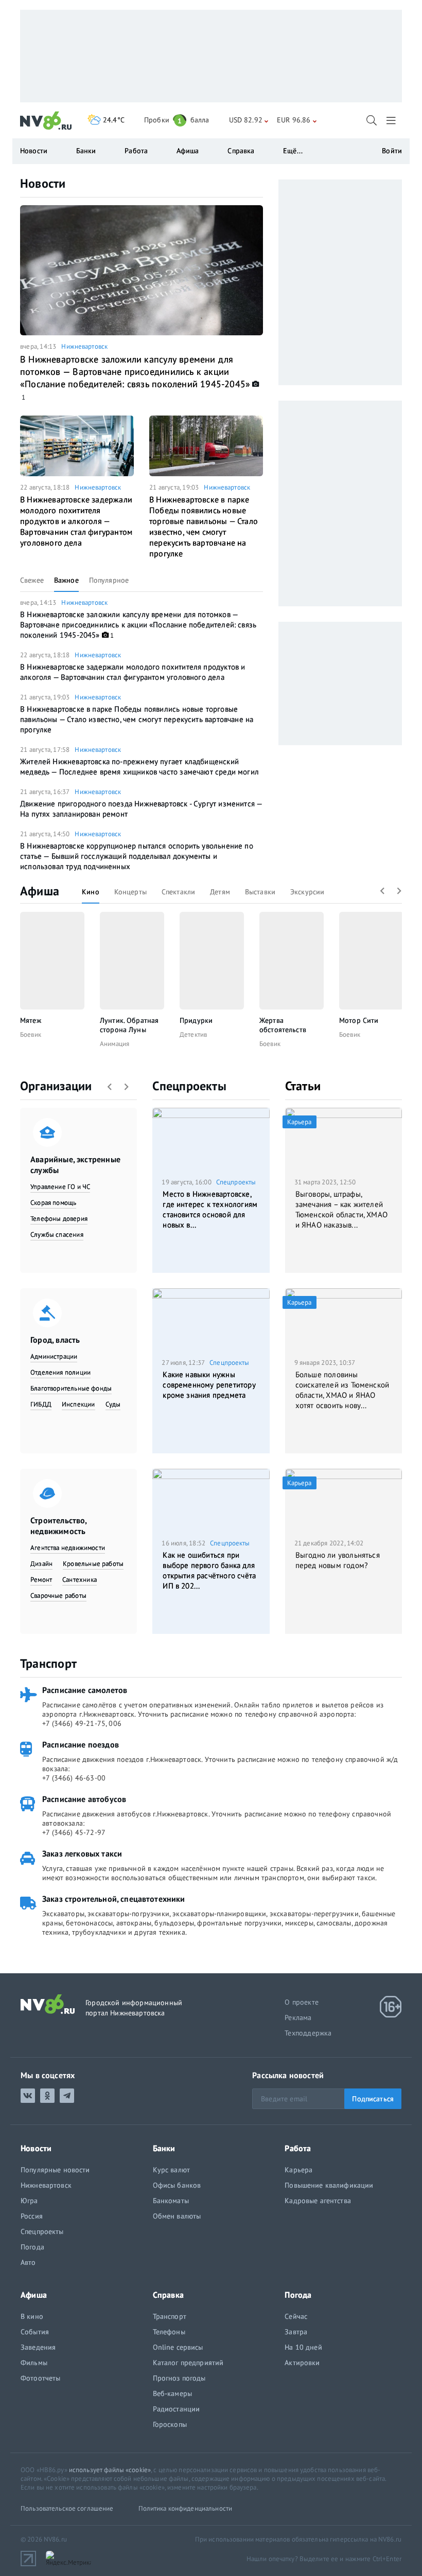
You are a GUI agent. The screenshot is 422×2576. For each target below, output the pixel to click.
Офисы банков (177, 2185)
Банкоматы (171, 2201)
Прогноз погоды (179, 2378)
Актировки (302, 2363)
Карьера (298, 2170)
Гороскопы (170, 2424)
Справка (241, 151)
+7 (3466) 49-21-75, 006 (82, 1723)
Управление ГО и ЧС (60, 1187)
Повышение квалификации (329, 2185)
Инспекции (78, 1404)
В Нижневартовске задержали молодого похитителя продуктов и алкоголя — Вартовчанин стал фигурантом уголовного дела (76, 521)
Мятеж (31, 1020)
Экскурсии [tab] (307, 892)
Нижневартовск (84, 346)
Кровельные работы (93, 1564)
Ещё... (293, 151)
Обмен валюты (177, 2216)
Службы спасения (57, 1235)
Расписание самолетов (85, 1690)
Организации (56, 1086)
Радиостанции (177, 2409)
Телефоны (169, 2332)
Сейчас (296, 2316)
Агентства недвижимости (68, 1548)
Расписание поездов (81, 1744)
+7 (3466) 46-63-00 (74, 1778)
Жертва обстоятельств (283, 1025)
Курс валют (171, 2170)
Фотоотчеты (40, 2378)
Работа (136, 151)
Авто (28, 2262)
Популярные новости (55, 2170)
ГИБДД (41, 1404)
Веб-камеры (172, 2393)
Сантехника (80, 1580)
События (35, 2332)
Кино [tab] (91, 892)
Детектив (193, 1034)
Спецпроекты (189, 1086)
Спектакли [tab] (178, 892)
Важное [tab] (66, 580)
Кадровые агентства (318, 2201)
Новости (43, 183)
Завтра (296, 2332)
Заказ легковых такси (82, 1853)
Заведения (38, 2347)
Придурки (196, 1020)
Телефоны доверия (59, 1219)
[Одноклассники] (47, 2096)
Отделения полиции (60, 1372)
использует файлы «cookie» (110, 2470)
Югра (29, 2201)
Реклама (298, 2017)
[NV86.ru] (46, 121)
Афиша (40, 891)
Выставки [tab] (260, 892)
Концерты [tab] (130, 892)
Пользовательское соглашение (67, 2508)
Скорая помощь (53, 1203)
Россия (32, 2216)
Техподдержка (308, 2033)
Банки (86, 151)
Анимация (115, 1044)
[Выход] (392, 120)
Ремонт (41, 1580)
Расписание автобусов (84, 1799)
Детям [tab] (220, 892)
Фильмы (34, 2363)
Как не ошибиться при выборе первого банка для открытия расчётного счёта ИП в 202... (209, 1570)
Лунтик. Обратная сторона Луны (129, 1025)
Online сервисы (178, 2347)
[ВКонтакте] (28, 2096)
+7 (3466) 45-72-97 (74, 1832)
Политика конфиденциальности (186, 2508)
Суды (113, 1404)
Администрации (54, 1356)
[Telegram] (67, 2096)
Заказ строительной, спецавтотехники (114, 1899)
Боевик (31, 1034)
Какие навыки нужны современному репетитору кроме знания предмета (209, 1385)
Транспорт (48, 1663)
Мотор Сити (359, 1020)
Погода (32, 2247)
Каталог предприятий (188, 2363)
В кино (32, 2316)
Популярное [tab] (109, 580)
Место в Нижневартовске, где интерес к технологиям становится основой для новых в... (210, 1209)
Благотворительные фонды (71, 1388)
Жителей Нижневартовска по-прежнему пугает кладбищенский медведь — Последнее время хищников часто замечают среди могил (139, 767)
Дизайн (41, 1564)
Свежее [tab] (32, 580)
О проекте (302, 2002)
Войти (392, 151)
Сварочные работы (58, 1596)
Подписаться (373, 2099)
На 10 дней (303, 2347)
